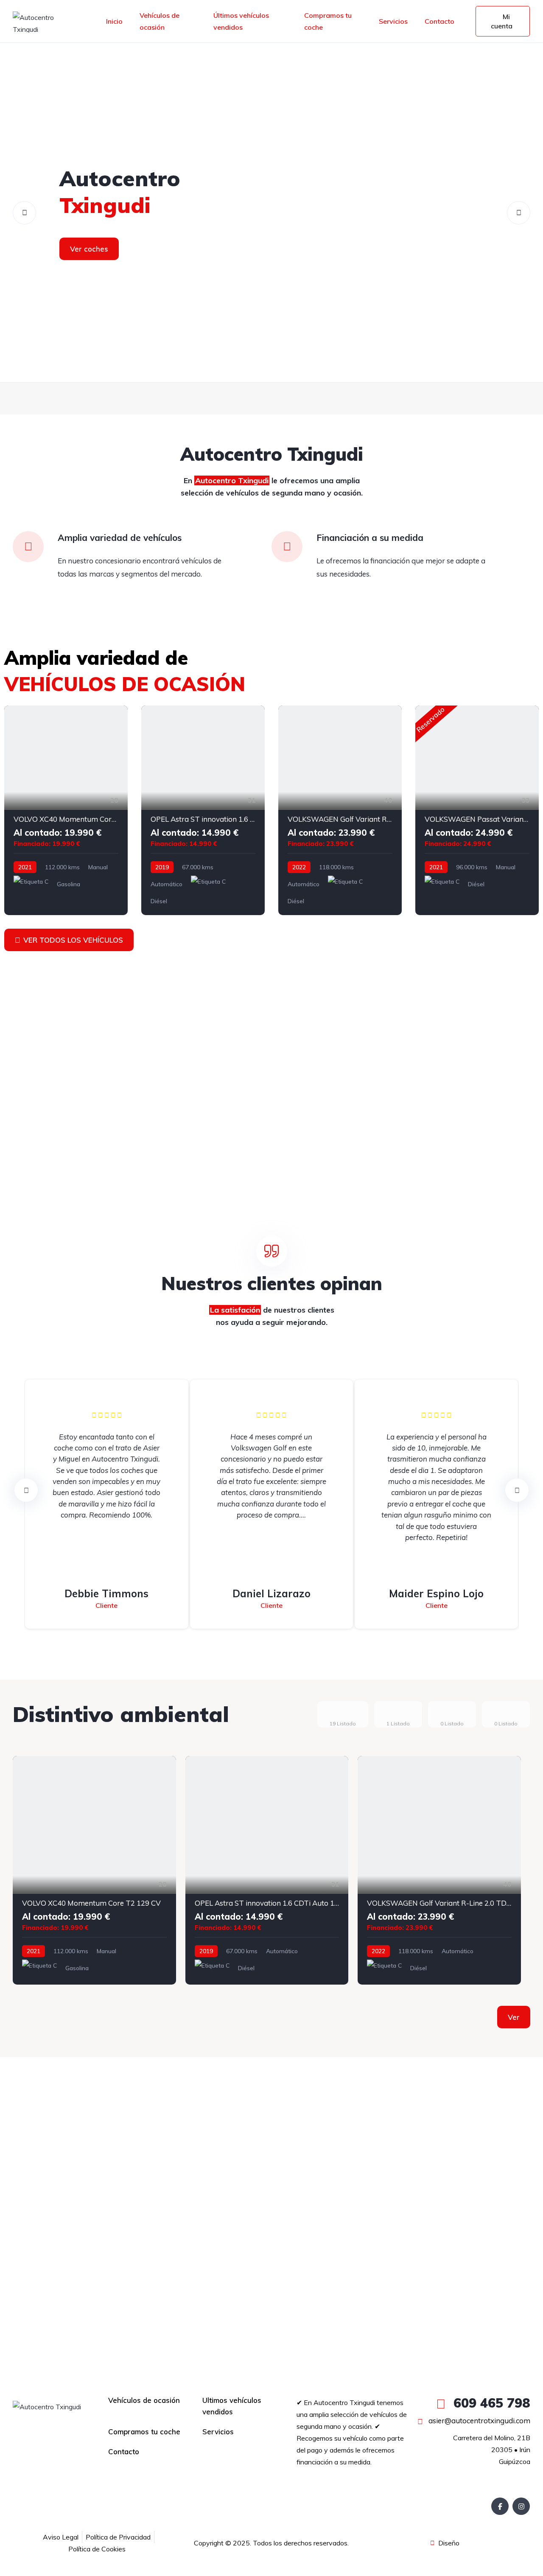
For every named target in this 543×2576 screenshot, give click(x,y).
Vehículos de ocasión (160, 21)
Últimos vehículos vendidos (241, 21)
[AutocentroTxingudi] (271, 213)
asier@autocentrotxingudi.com (479, 2421)
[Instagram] (521, 2506)
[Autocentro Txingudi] (44, 21)
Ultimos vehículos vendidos (232, 2406)
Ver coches (89, 249)
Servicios (393, 21)
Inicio (114, 21)
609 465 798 (490, 2403)
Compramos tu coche (328, 21)
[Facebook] (500, 2506)
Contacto (439, 21)
